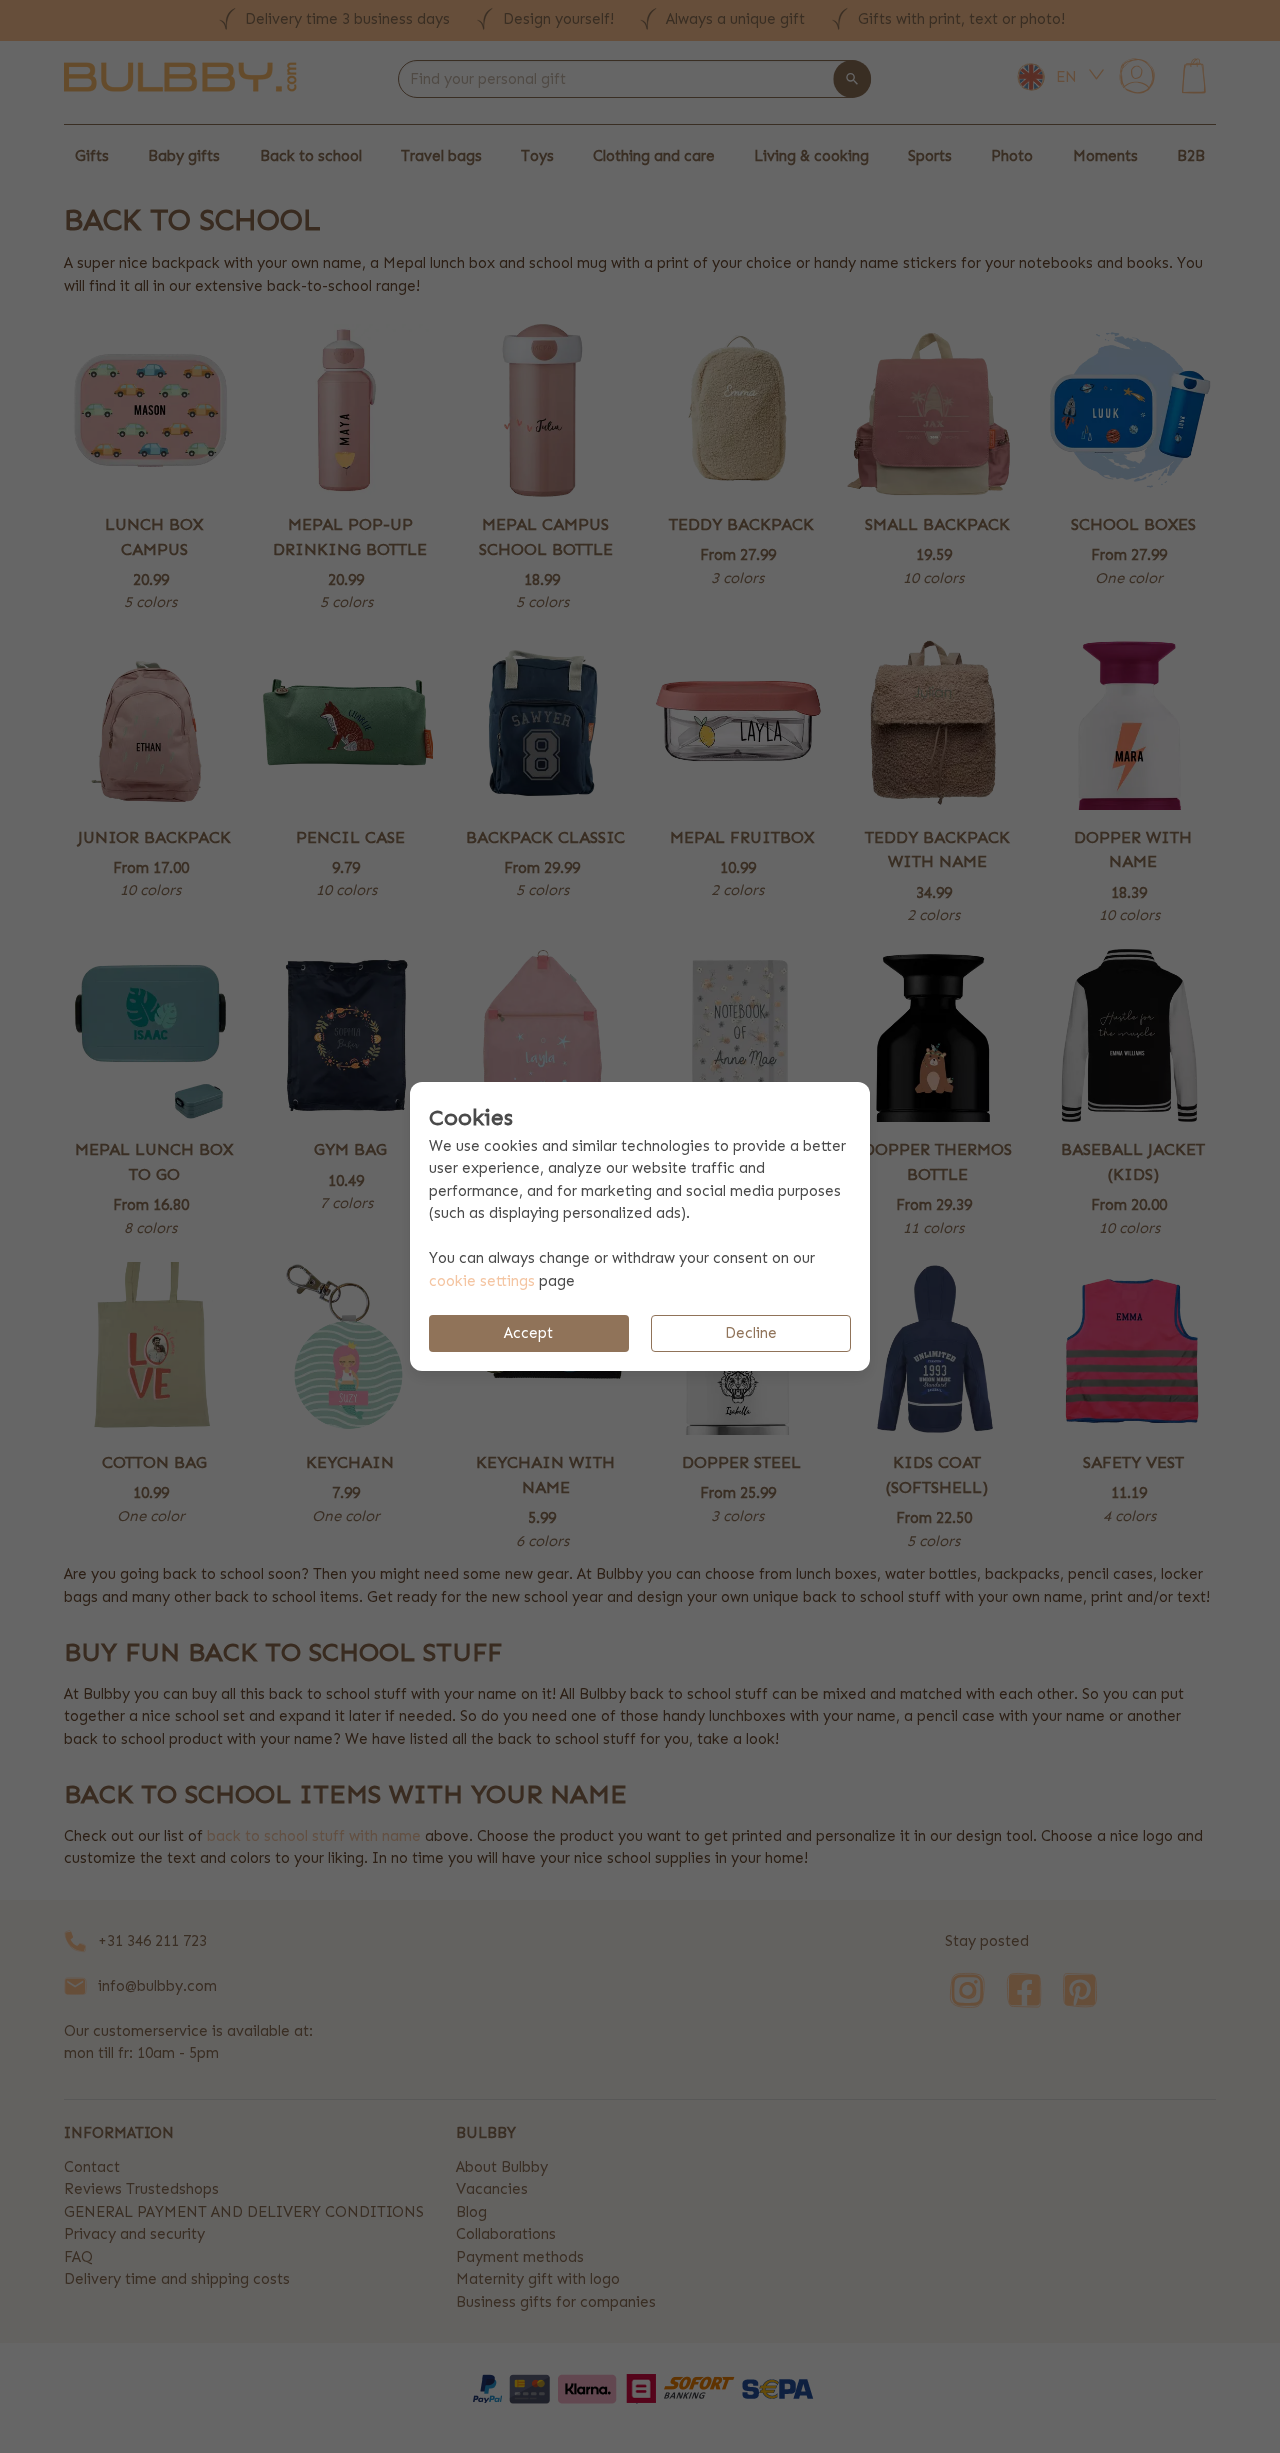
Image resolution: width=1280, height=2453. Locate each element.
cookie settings (482, 1281)
